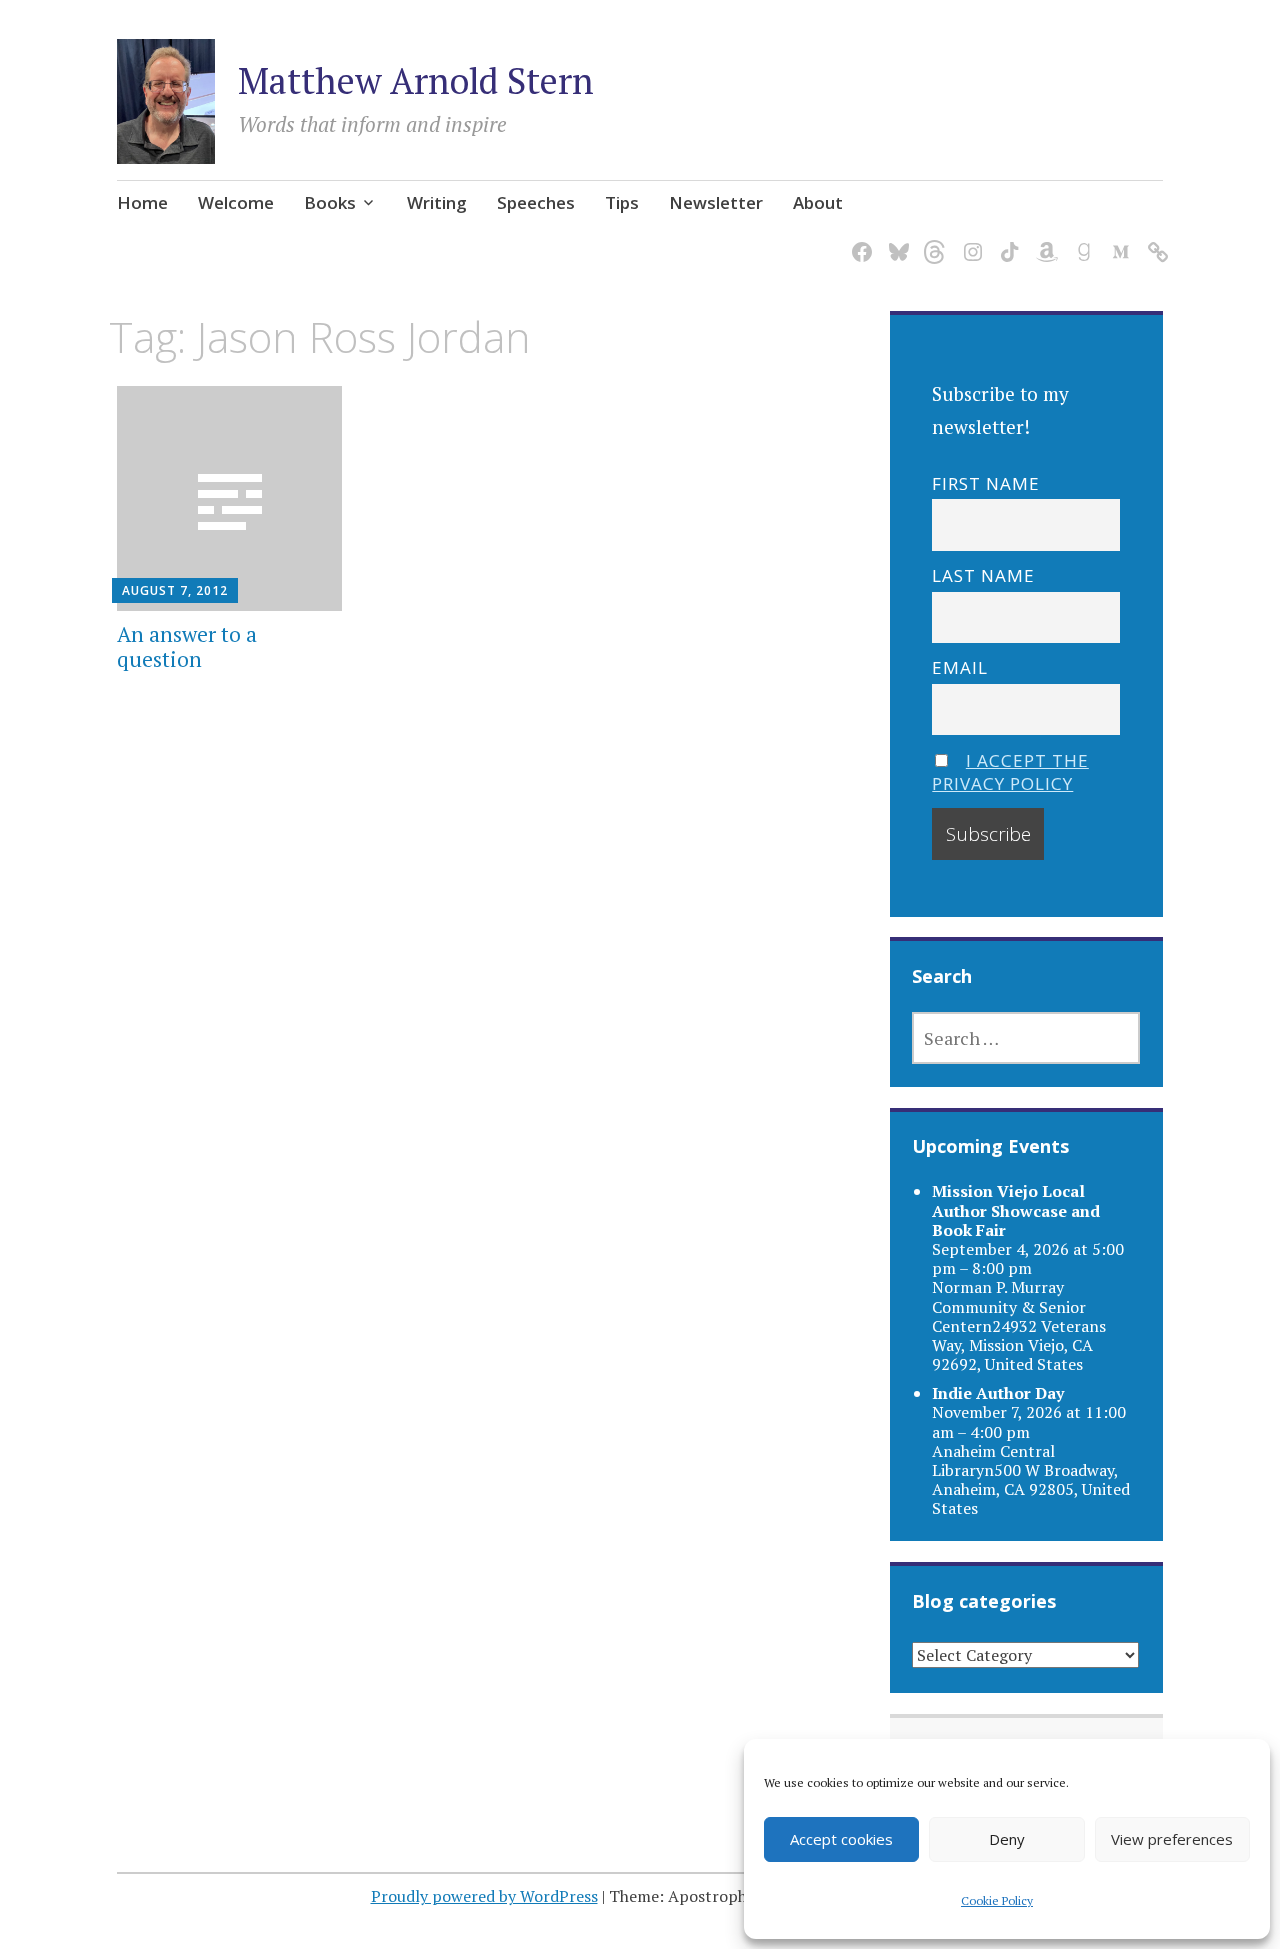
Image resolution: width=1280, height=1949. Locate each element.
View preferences (1172, 1839)
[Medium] (1117, 240)
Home (142, 202)
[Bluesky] (895, 240)
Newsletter (716, 202)
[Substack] (1154, 240)
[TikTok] (1006, 240)
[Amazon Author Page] (1043, 240)
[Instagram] (969, 240)
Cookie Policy (997, 1900)
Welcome (236, 202)
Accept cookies (841, 1839)
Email (960, 667)
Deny (1007, 1839)
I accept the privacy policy (1010, 772)
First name (986, 483)
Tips (622, 202)
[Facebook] (858, 240)
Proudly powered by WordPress (484, 1896)
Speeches (536, 202)
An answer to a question (187, 646)
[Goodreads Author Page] (1080, 240)
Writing (437, 202)
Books (330, 202)
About (818, 202)
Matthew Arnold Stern (416, 80)
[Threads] (932, 240)
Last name (983, 575)
